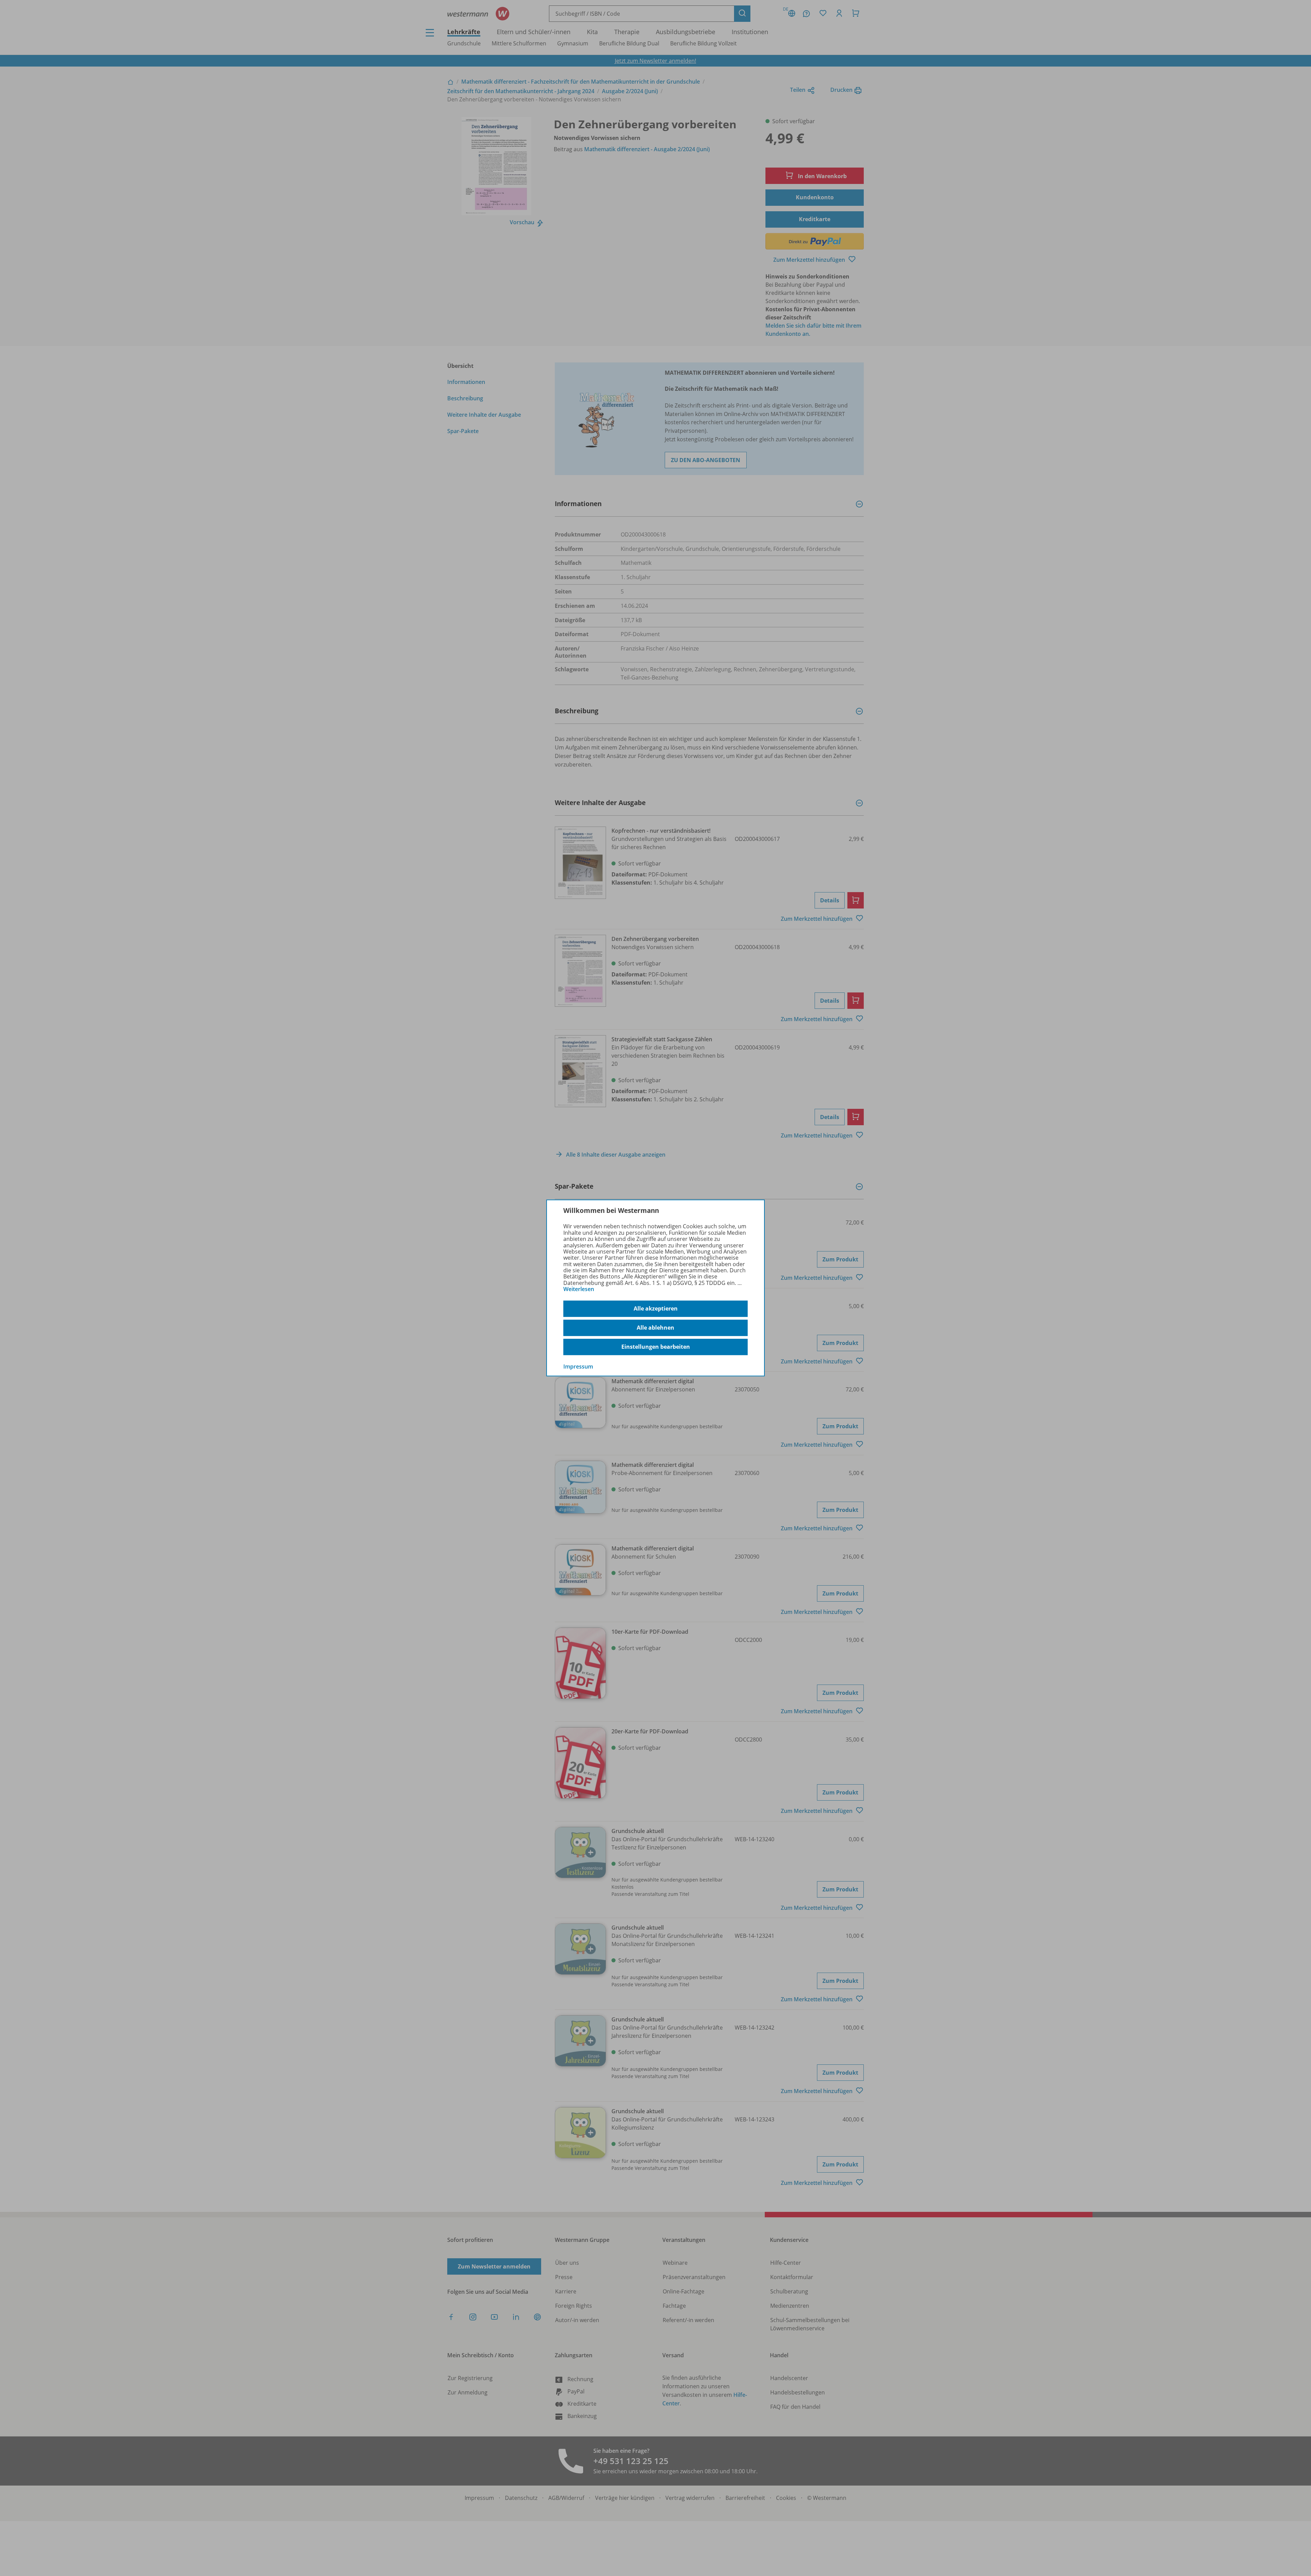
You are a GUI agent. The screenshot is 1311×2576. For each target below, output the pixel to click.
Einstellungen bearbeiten (656, 1347)
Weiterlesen (579, 1289)
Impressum (578, 1366)
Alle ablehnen (655, 1328)
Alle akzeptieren (656, 1308)
